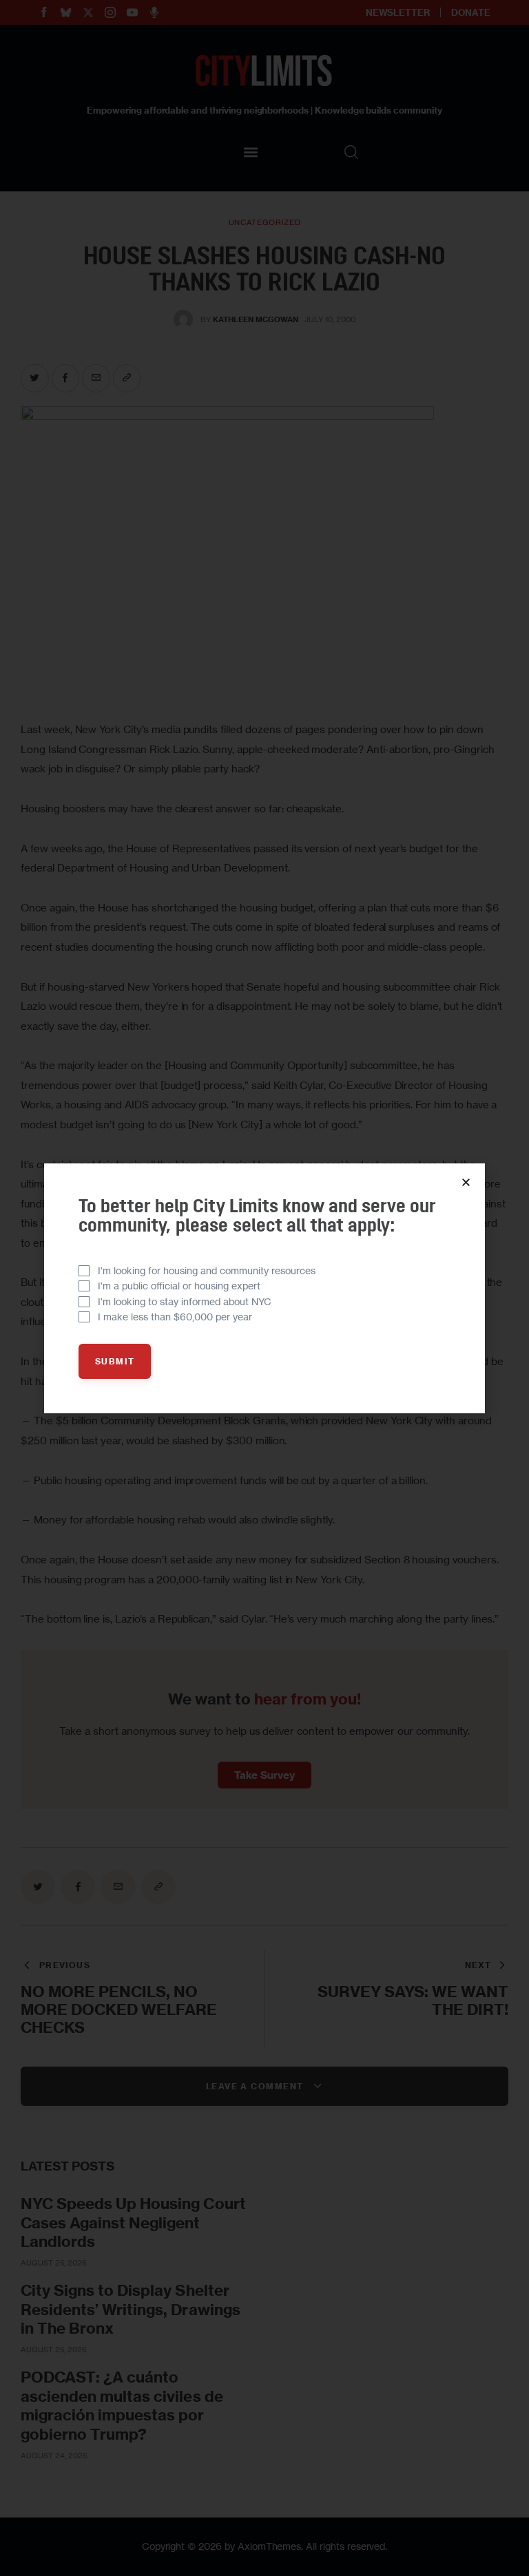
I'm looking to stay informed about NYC (185, 1301)
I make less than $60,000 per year (175, 1317)
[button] (466, 1182)
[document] (264, 1288)
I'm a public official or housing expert (179, 1286)
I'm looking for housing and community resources (207, 1270)
